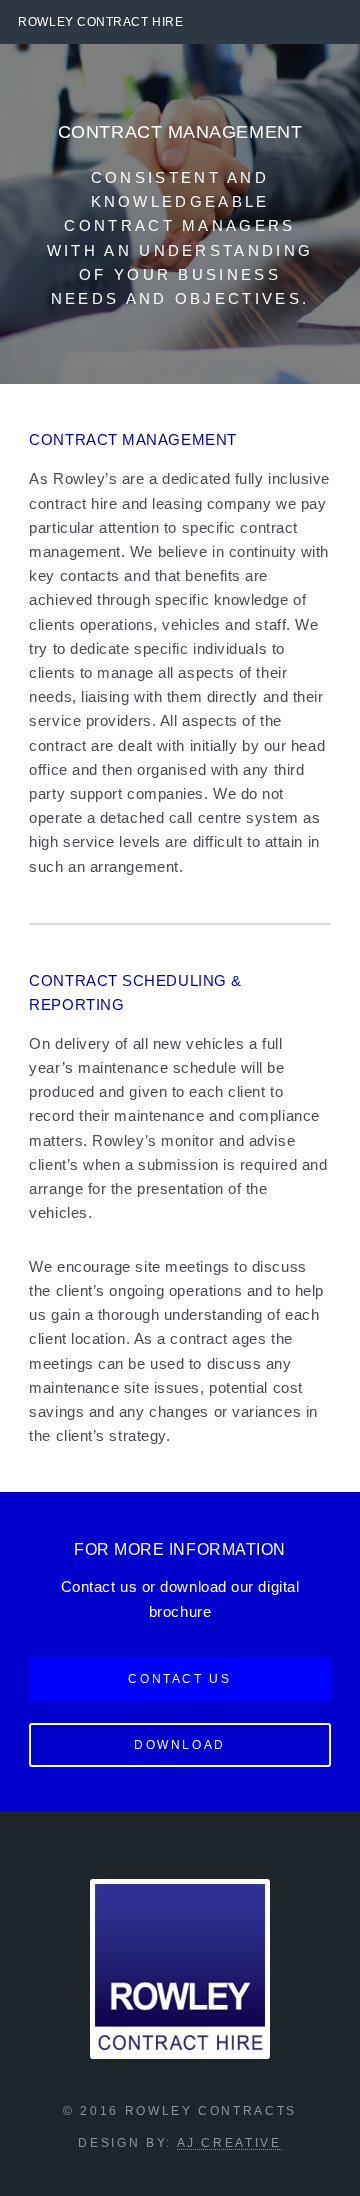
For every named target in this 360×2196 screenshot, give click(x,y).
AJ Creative (229, 2142)
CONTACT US (179, 1678)
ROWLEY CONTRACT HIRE (100, 21)
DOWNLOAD (180, 1744)
